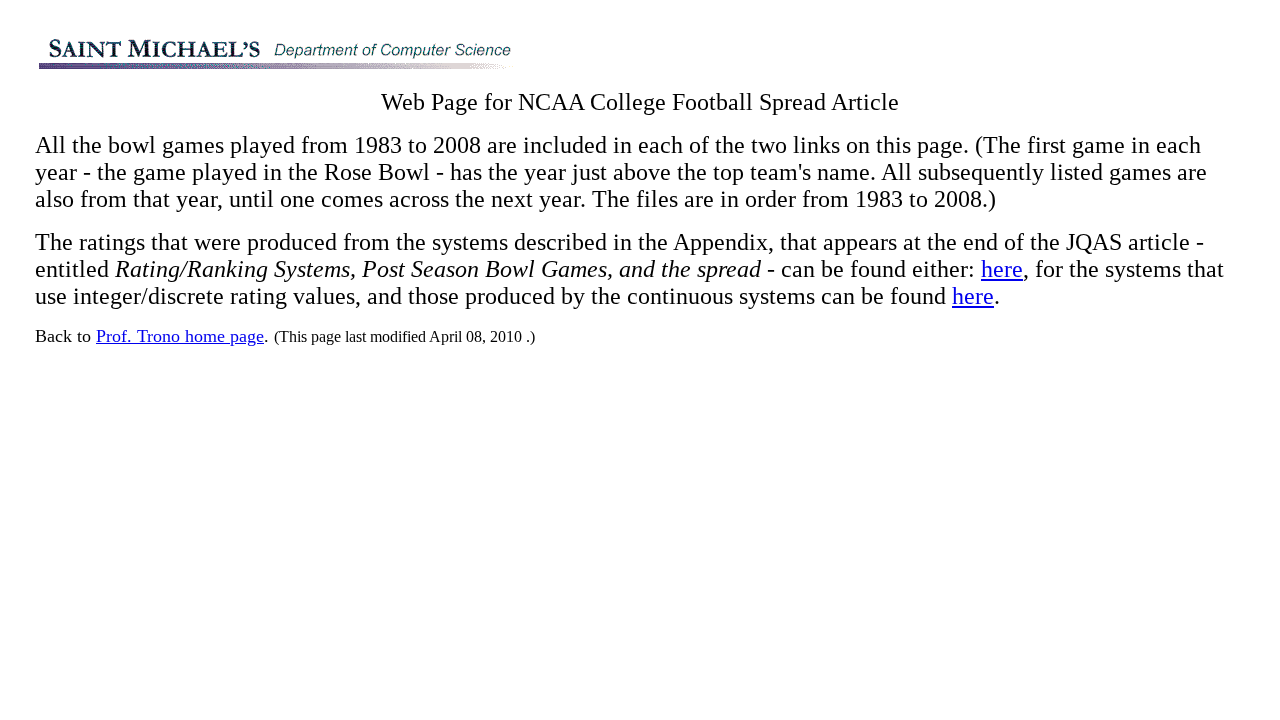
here (1002, 269)
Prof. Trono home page (180, 336)
